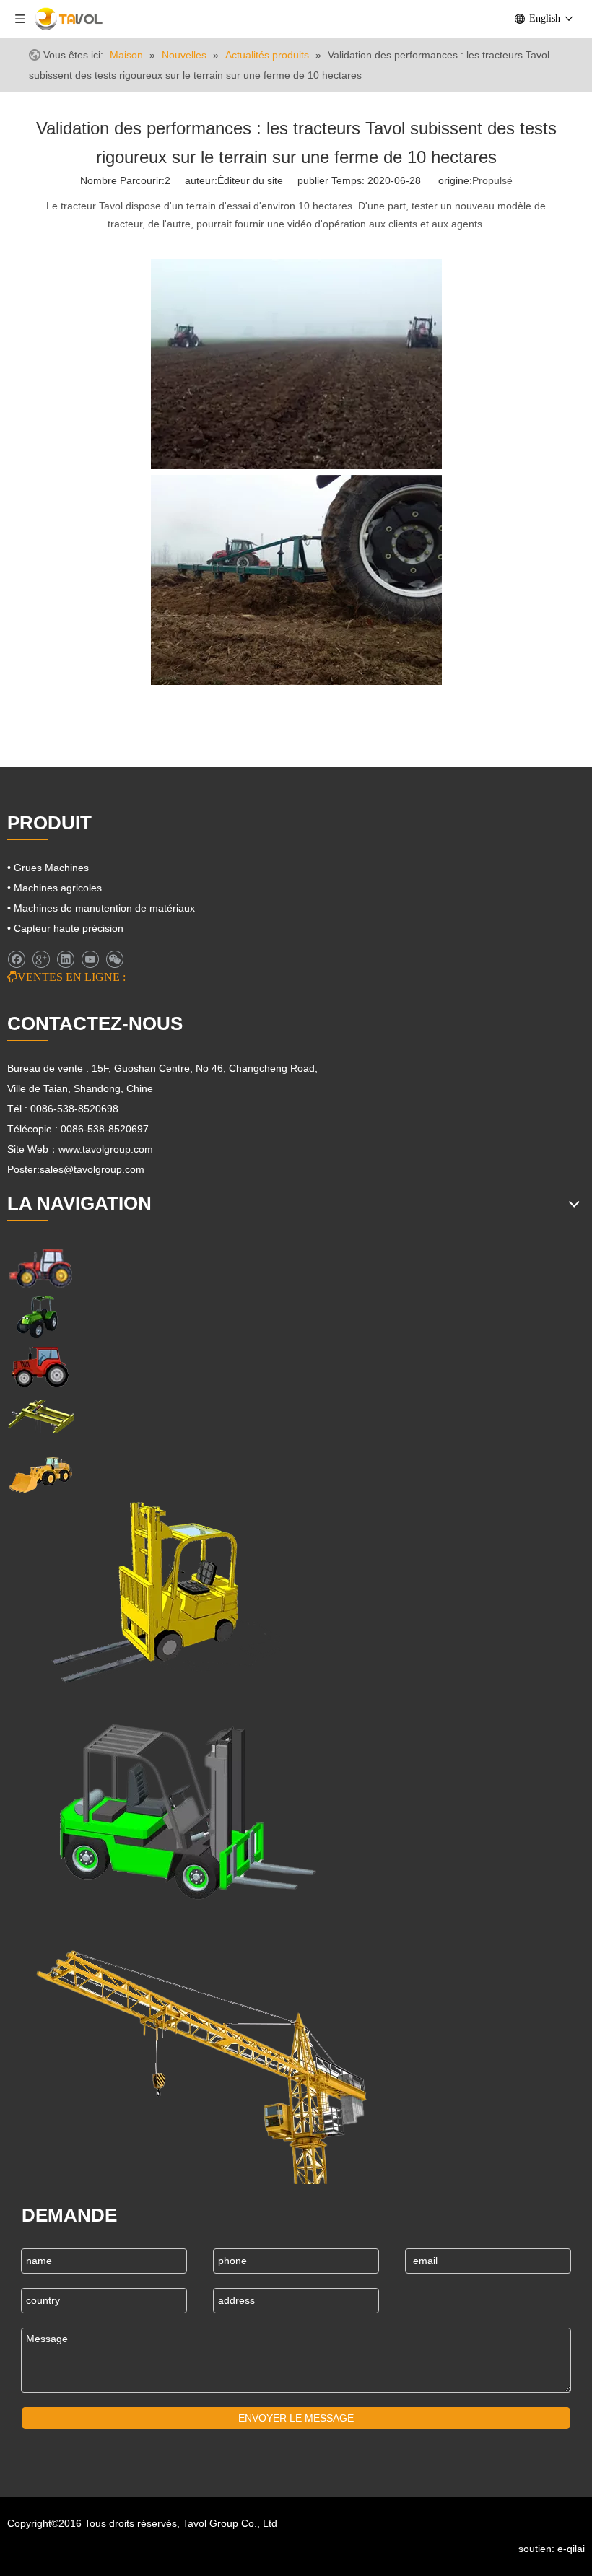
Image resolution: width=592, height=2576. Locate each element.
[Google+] (41, 959)
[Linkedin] (65, 959)
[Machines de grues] (202, 2054)
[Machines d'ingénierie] (40, 1473)
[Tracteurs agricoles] (40, 1367)
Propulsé (492, 180)
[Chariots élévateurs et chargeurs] (177, 1804)
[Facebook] (16, 959)
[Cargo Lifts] (144, 1593)
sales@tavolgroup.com (92, 1169)
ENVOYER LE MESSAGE (296, 2418)
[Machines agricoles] (40, 1267)
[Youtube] (90, 959)
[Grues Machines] (40, 1416)
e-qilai (571, 2549)
